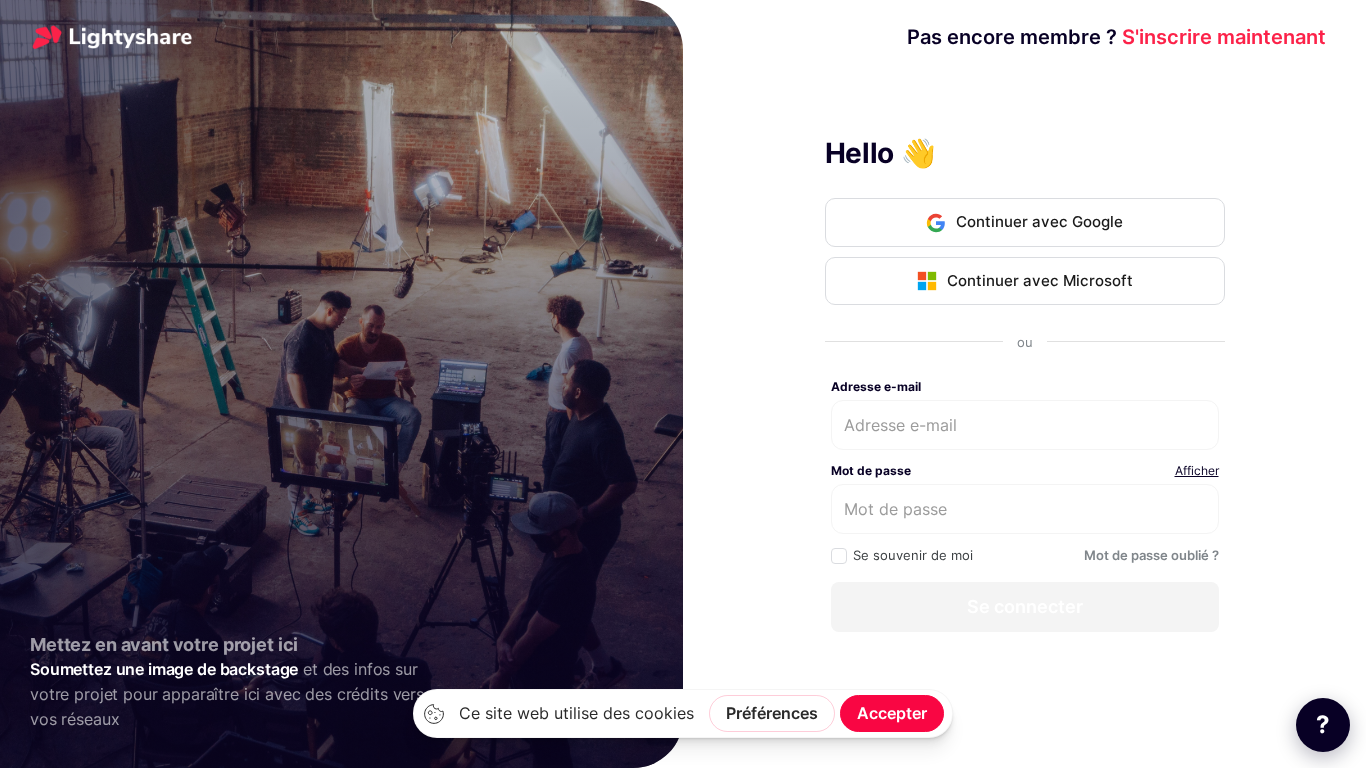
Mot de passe (871, 470)
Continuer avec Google (1039, 221)
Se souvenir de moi (913, 555)
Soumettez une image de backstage (164, 669)
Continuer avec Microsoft (1040, 280)
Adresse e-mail (876, 386)
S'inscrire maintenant (1116, 37)
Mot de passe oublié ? (1151, 555)
